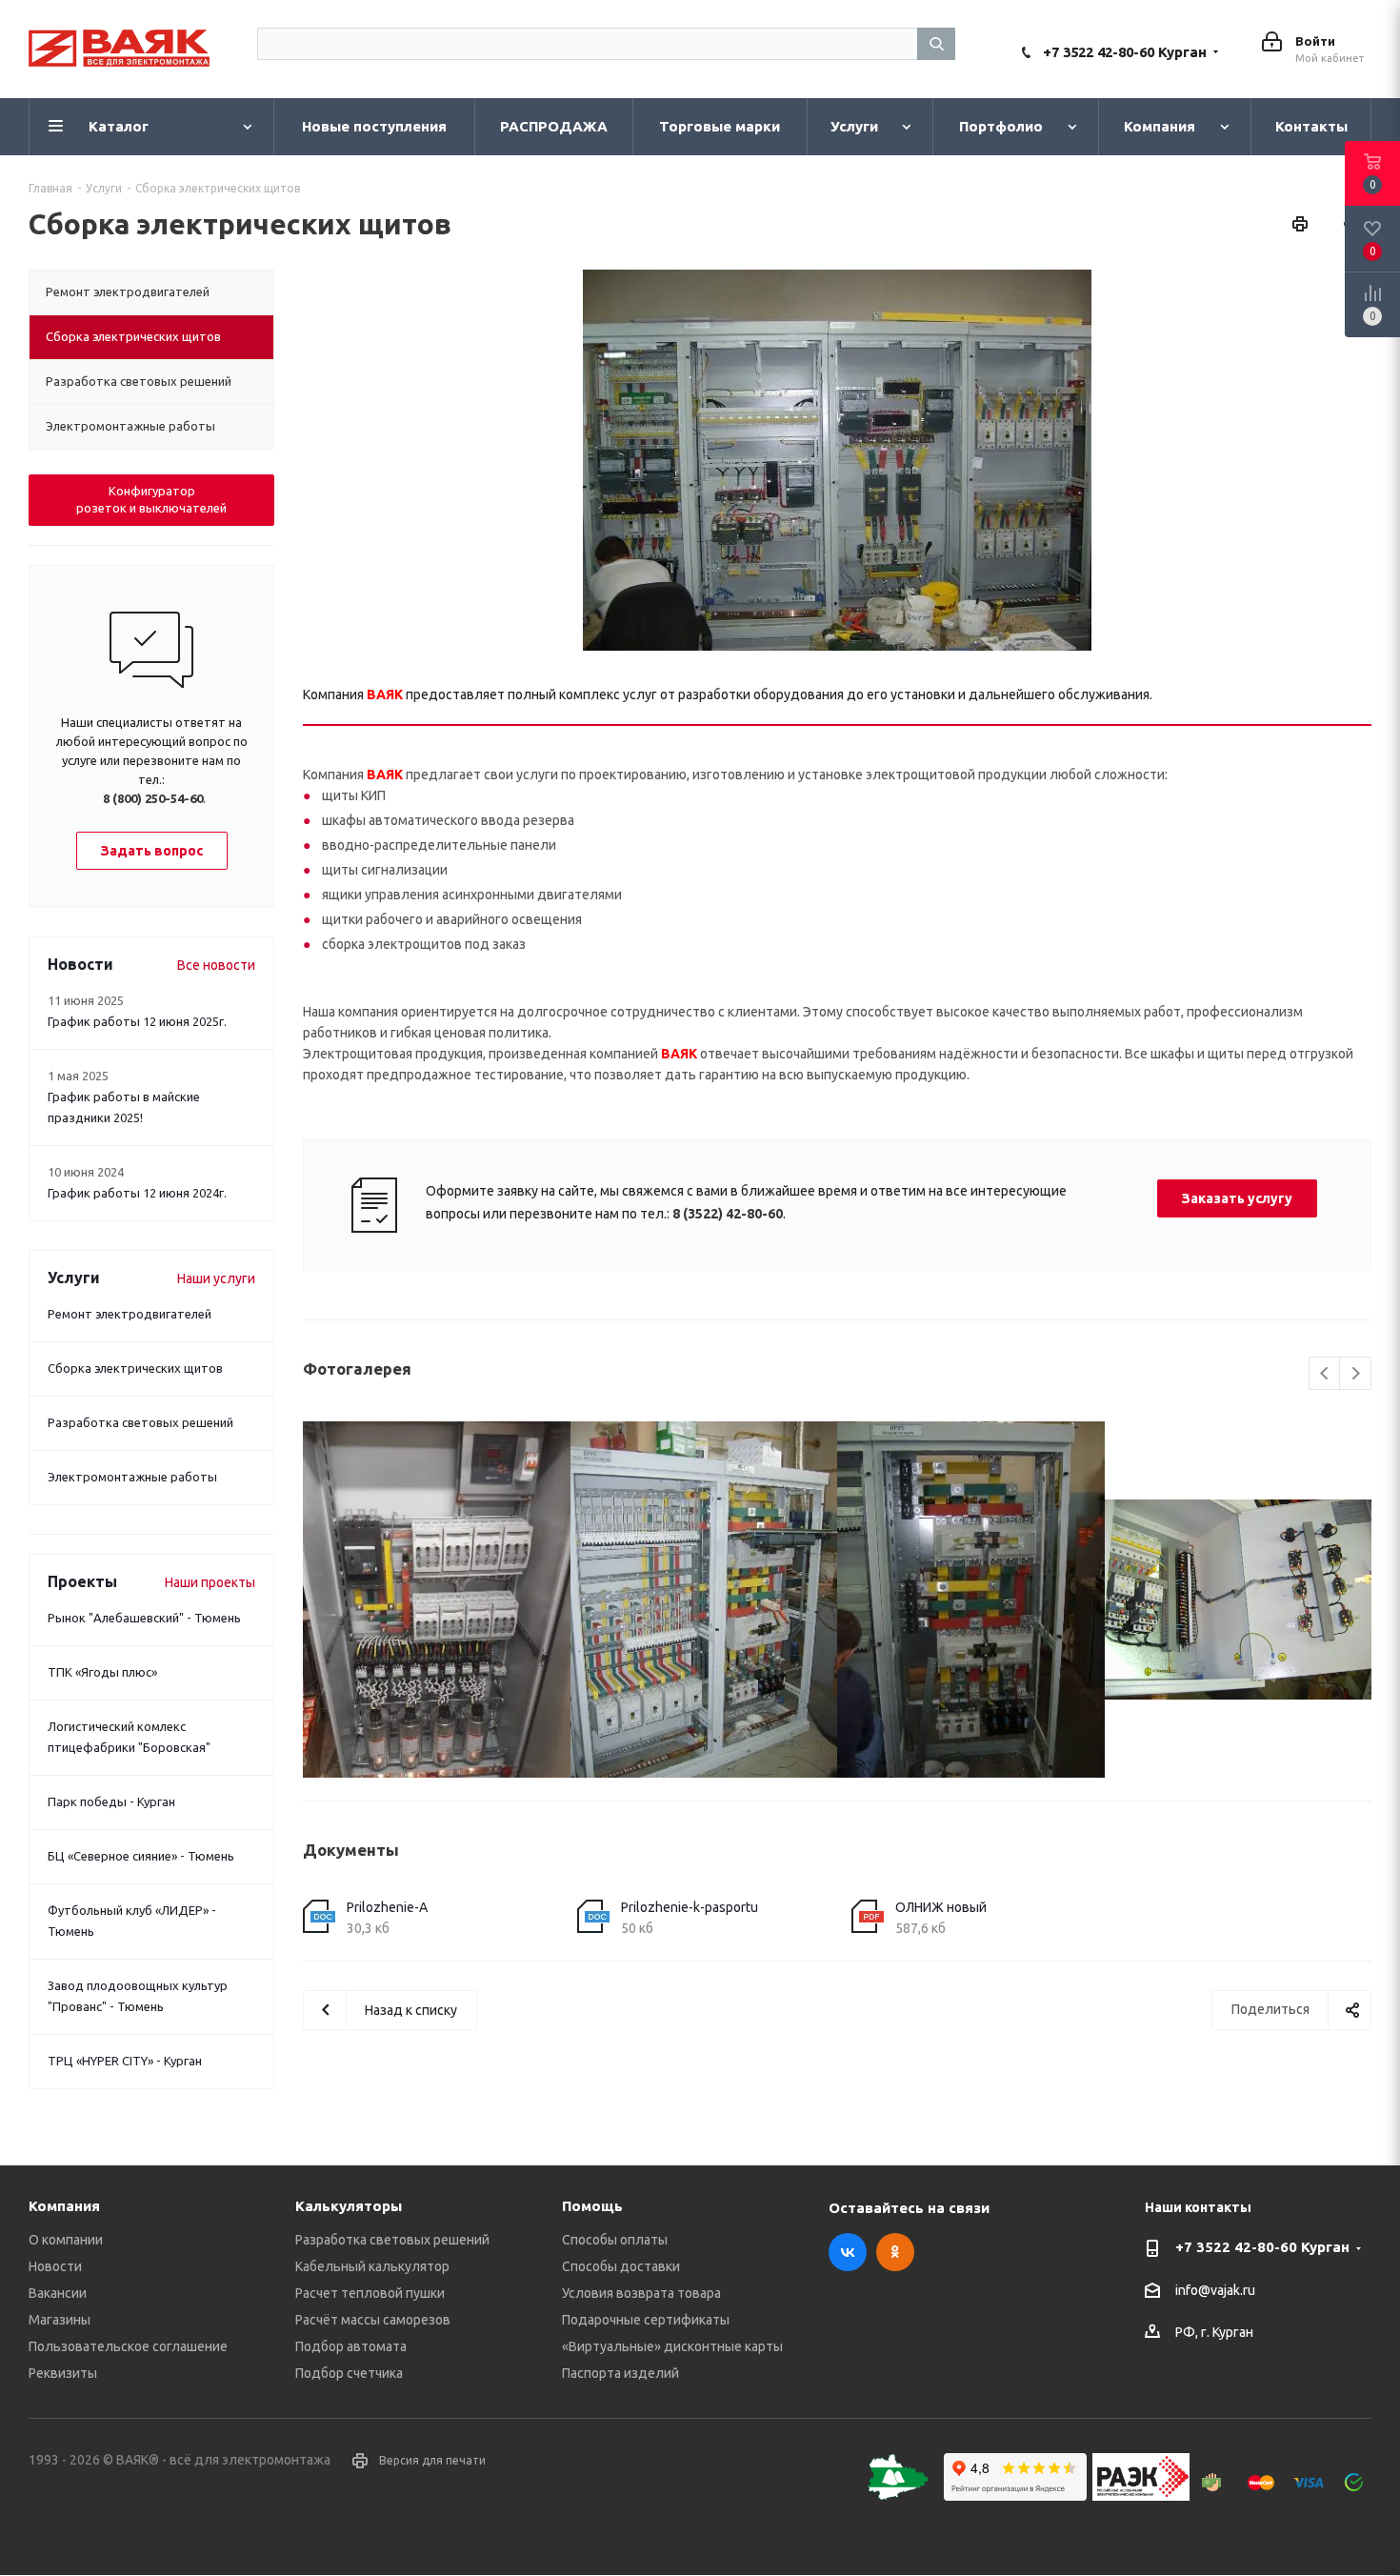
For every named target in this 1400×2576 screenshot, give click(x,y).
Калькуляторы (349, 2206)
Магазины (60, 2320)
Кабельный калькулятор (372, 2266)
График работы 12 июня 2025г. (137, 1021)
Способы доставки (621, 2266)
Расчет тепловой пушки (370, 2293)
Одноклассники (895, 2252)
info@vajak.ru (1215, 2290)
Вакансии (58, 2293)
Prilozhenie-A (387, 1907)
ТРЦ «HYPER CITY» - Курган (125, 2061)
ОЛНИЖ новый (941, 1907)
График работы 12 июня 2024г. (137, 1193)
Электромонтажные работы (132, 1477)
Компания (64, 2206)
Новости (55, 2266)
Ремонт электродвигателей (130, 1314)
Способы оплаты (615, 2240)
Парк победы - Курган (111, 1801)
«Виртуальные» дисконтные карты (672, 2346)
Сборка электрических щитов (135, 1368)
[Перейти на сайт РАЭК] (1146, 2496)
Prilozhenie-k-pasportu (690, 1907)
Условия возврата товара (641, 2293)
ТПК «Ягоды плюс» (102, 1672)
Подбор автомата (351, 2346)
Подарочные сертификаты (646, 2320)
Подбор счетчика (349, 2373)
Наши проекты (210, 1582)
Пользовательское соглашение (128, 2346)
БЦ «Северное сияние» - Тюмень (141, 1856)
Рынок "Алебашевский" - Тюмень (144, 1618)
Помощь (592, 2206)
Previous (1325, 1374)
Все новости (216, 965)
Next (1356, 1374)
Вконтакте (848, 2252)
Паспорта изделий (620, 2373)
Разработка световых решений (140, 1422)
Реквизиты (63, 2373)
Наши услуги (216, 1278)
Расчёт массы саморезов (373, 2320)
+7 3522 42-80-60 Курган (1125, 52)
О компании (66, 2240)
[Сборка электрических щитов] (837, 460)
